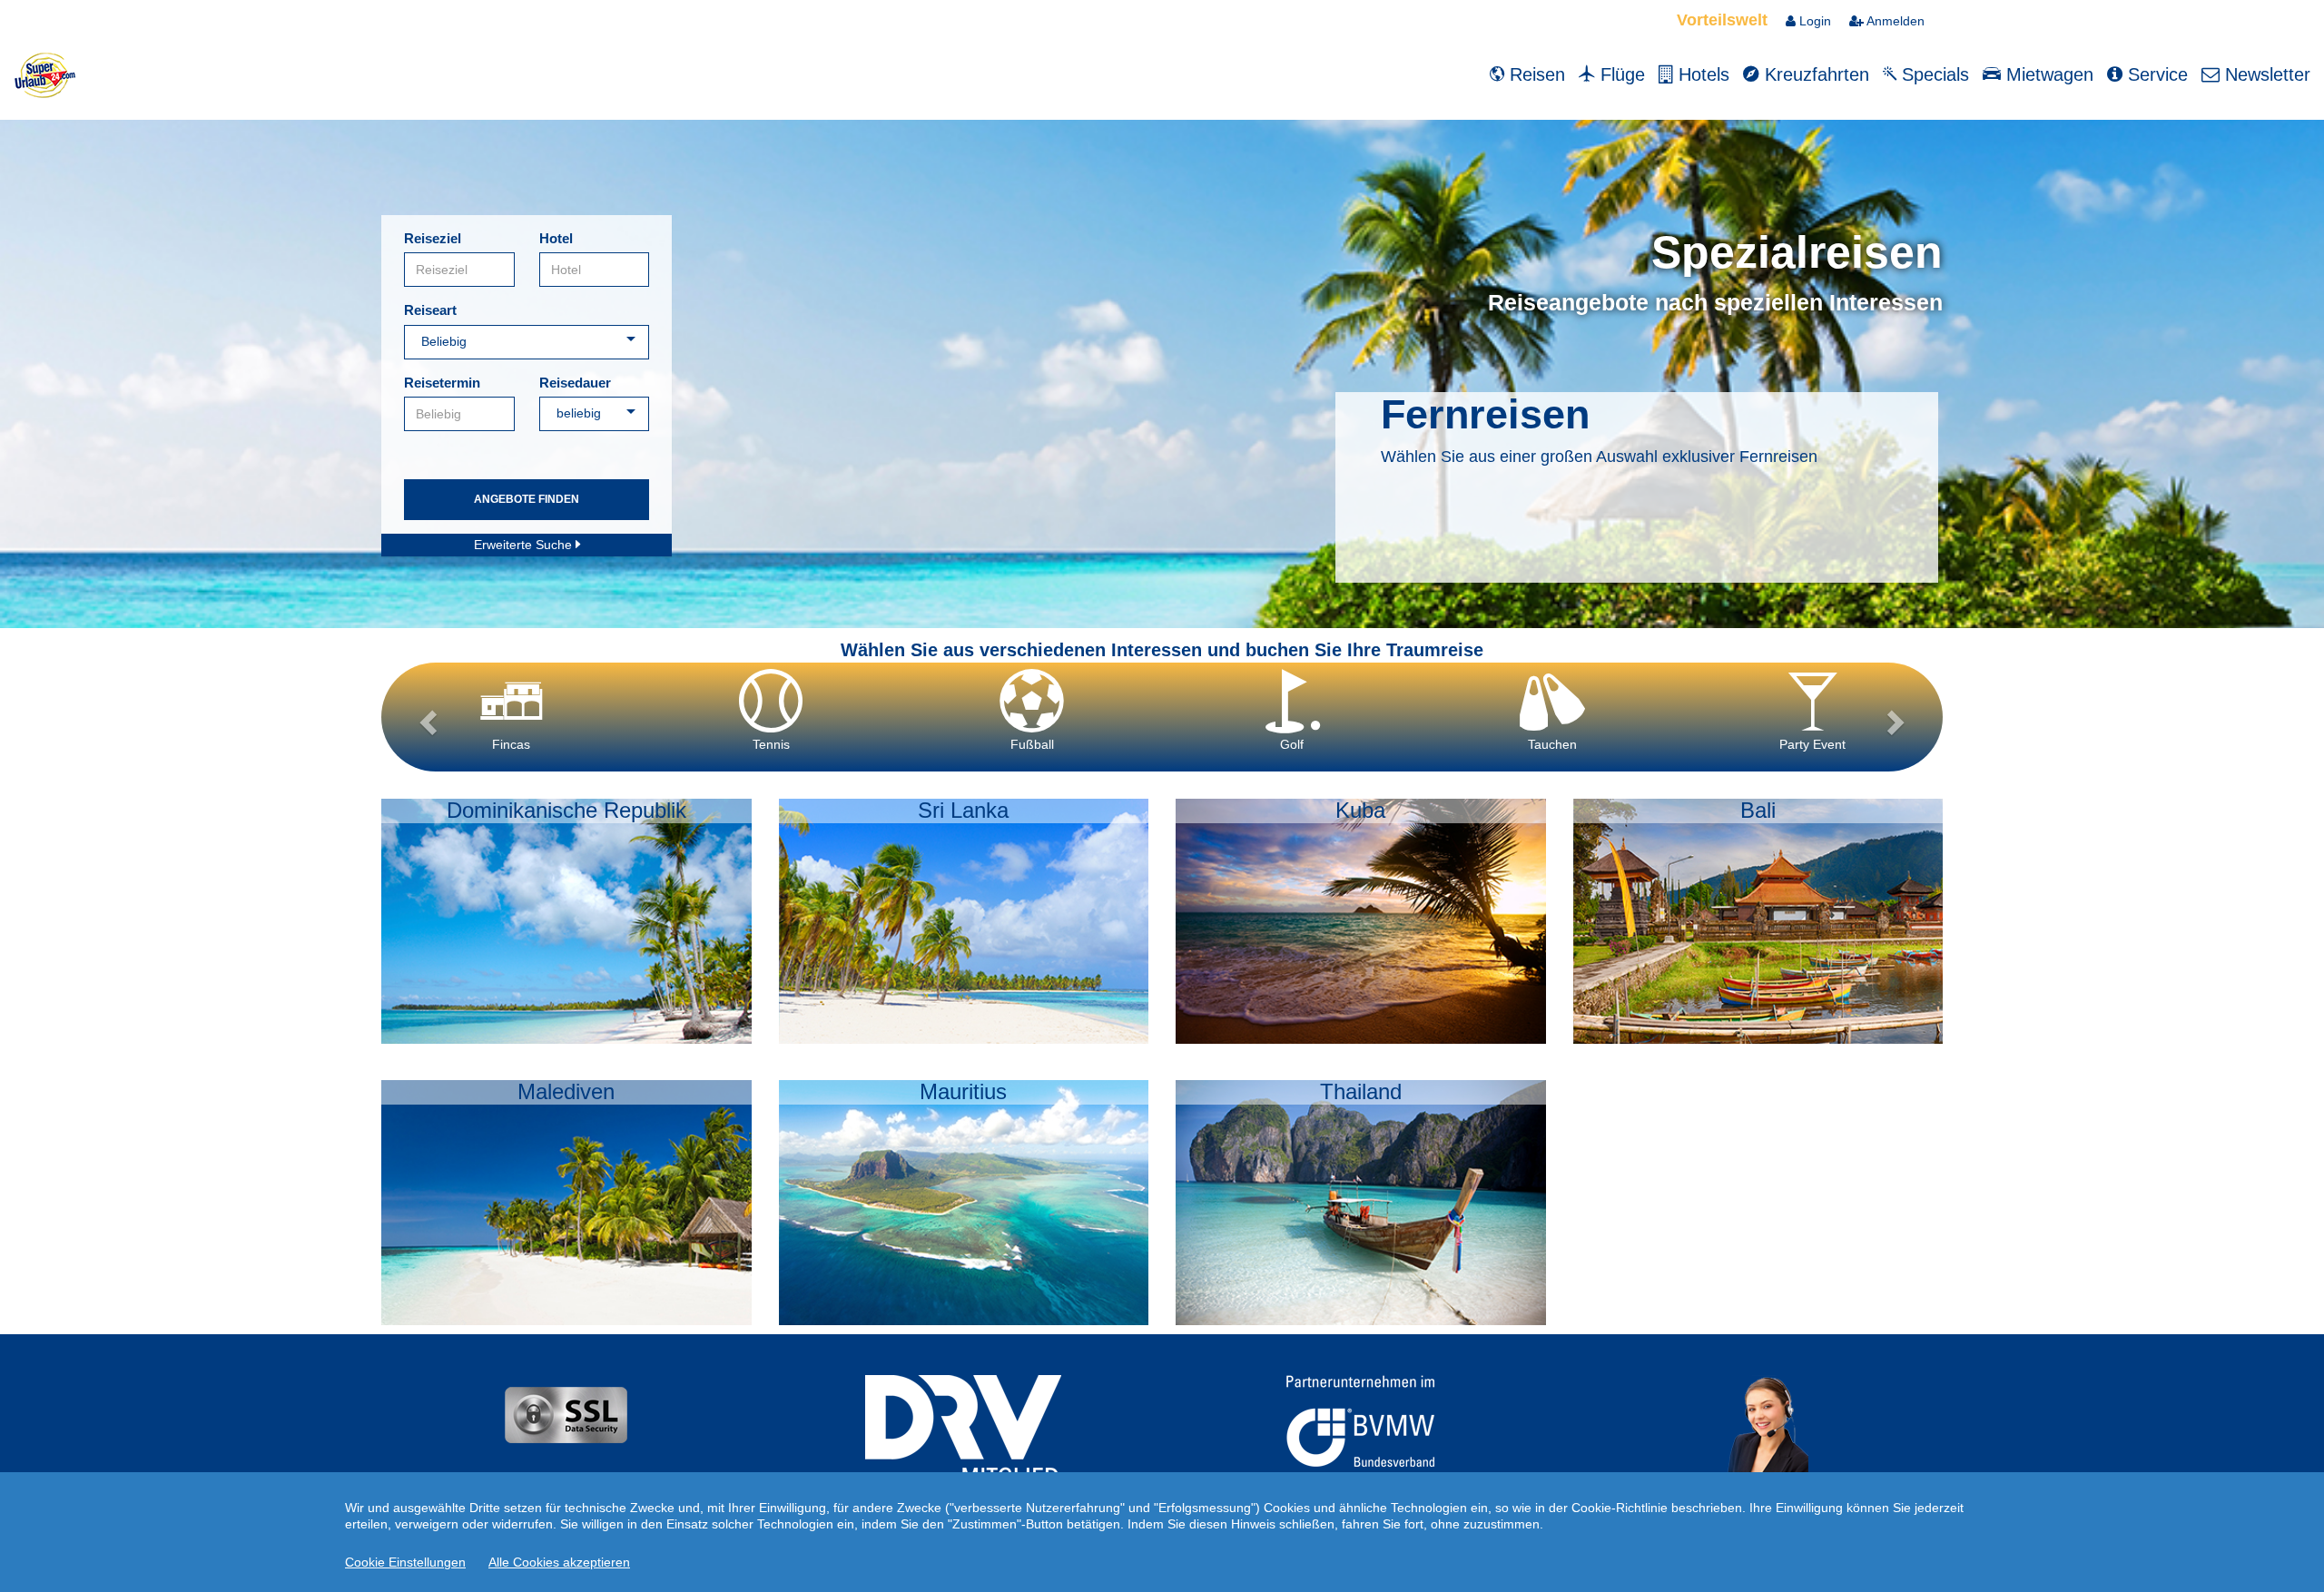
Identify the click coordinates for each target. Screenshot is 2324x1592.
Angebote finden (527, 499)
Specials (1933, 74)
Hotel (556, 238)
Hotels (1701, 74)
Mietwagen (2047, 74)
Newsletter (2265, 74)
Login (1813, 21)
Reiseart (430, 310)
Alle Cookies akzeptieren (559, 1562)
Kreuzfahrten (1814, 74)
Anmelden (1894, 21)
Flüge (1620, 74)
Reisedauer (575, 383)
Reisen (1535, 74)
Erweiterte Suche (525, 545)
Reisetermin (442, 383)
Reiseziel (433, 238)
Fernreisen (1485, 414)
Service (2155, 74)
